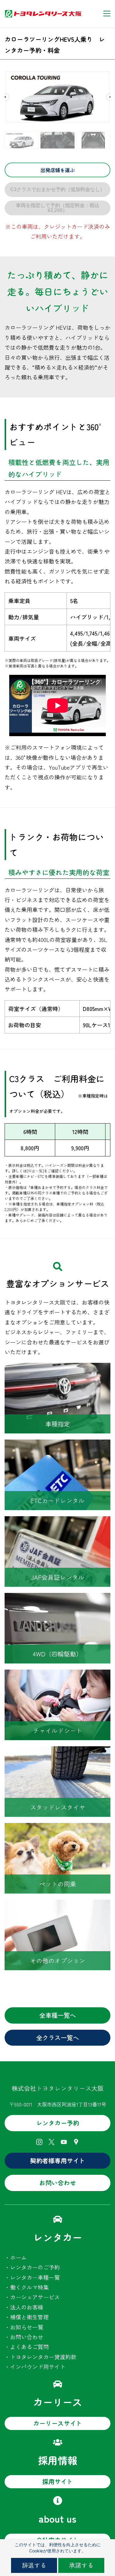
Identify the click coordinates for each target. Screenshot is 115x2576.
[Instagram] (39, 2142)
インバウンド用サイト (38, 2366)
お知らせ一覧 (27, 2327)
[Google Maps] (76, 2142)
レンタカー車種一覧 (35, 2277)
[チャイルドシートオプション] (57, 1674)
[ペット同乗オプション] (57, 1828)
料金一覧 (35, 1171)
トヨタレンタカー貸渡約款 (43, 2357)
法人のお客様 (27, 2307)
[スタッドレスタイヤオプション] (57, 1751)
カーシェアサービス (35, 2297)
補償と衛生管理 (29, 2317)
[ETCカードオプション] (57, 1444)
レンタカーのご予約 (35, 2267)
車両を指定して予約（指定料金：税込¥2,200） (58, 208)
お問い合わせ (27, 2337)
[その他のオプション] (57, 1905)
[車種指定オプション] (57, 1368)
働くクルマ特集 (29, 2287)
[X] (52, 2142)
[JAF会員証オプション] (57, 1521)
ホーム (18, 2257)
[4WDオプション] (57, 1598)
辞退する (34, 2565)
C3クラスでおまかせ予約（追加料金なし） (57, 189)
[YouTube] (64, 2142)
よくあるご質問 (29, 2347)
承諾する (81, 2565)
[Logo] (43, 13)
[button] (6, 97)
